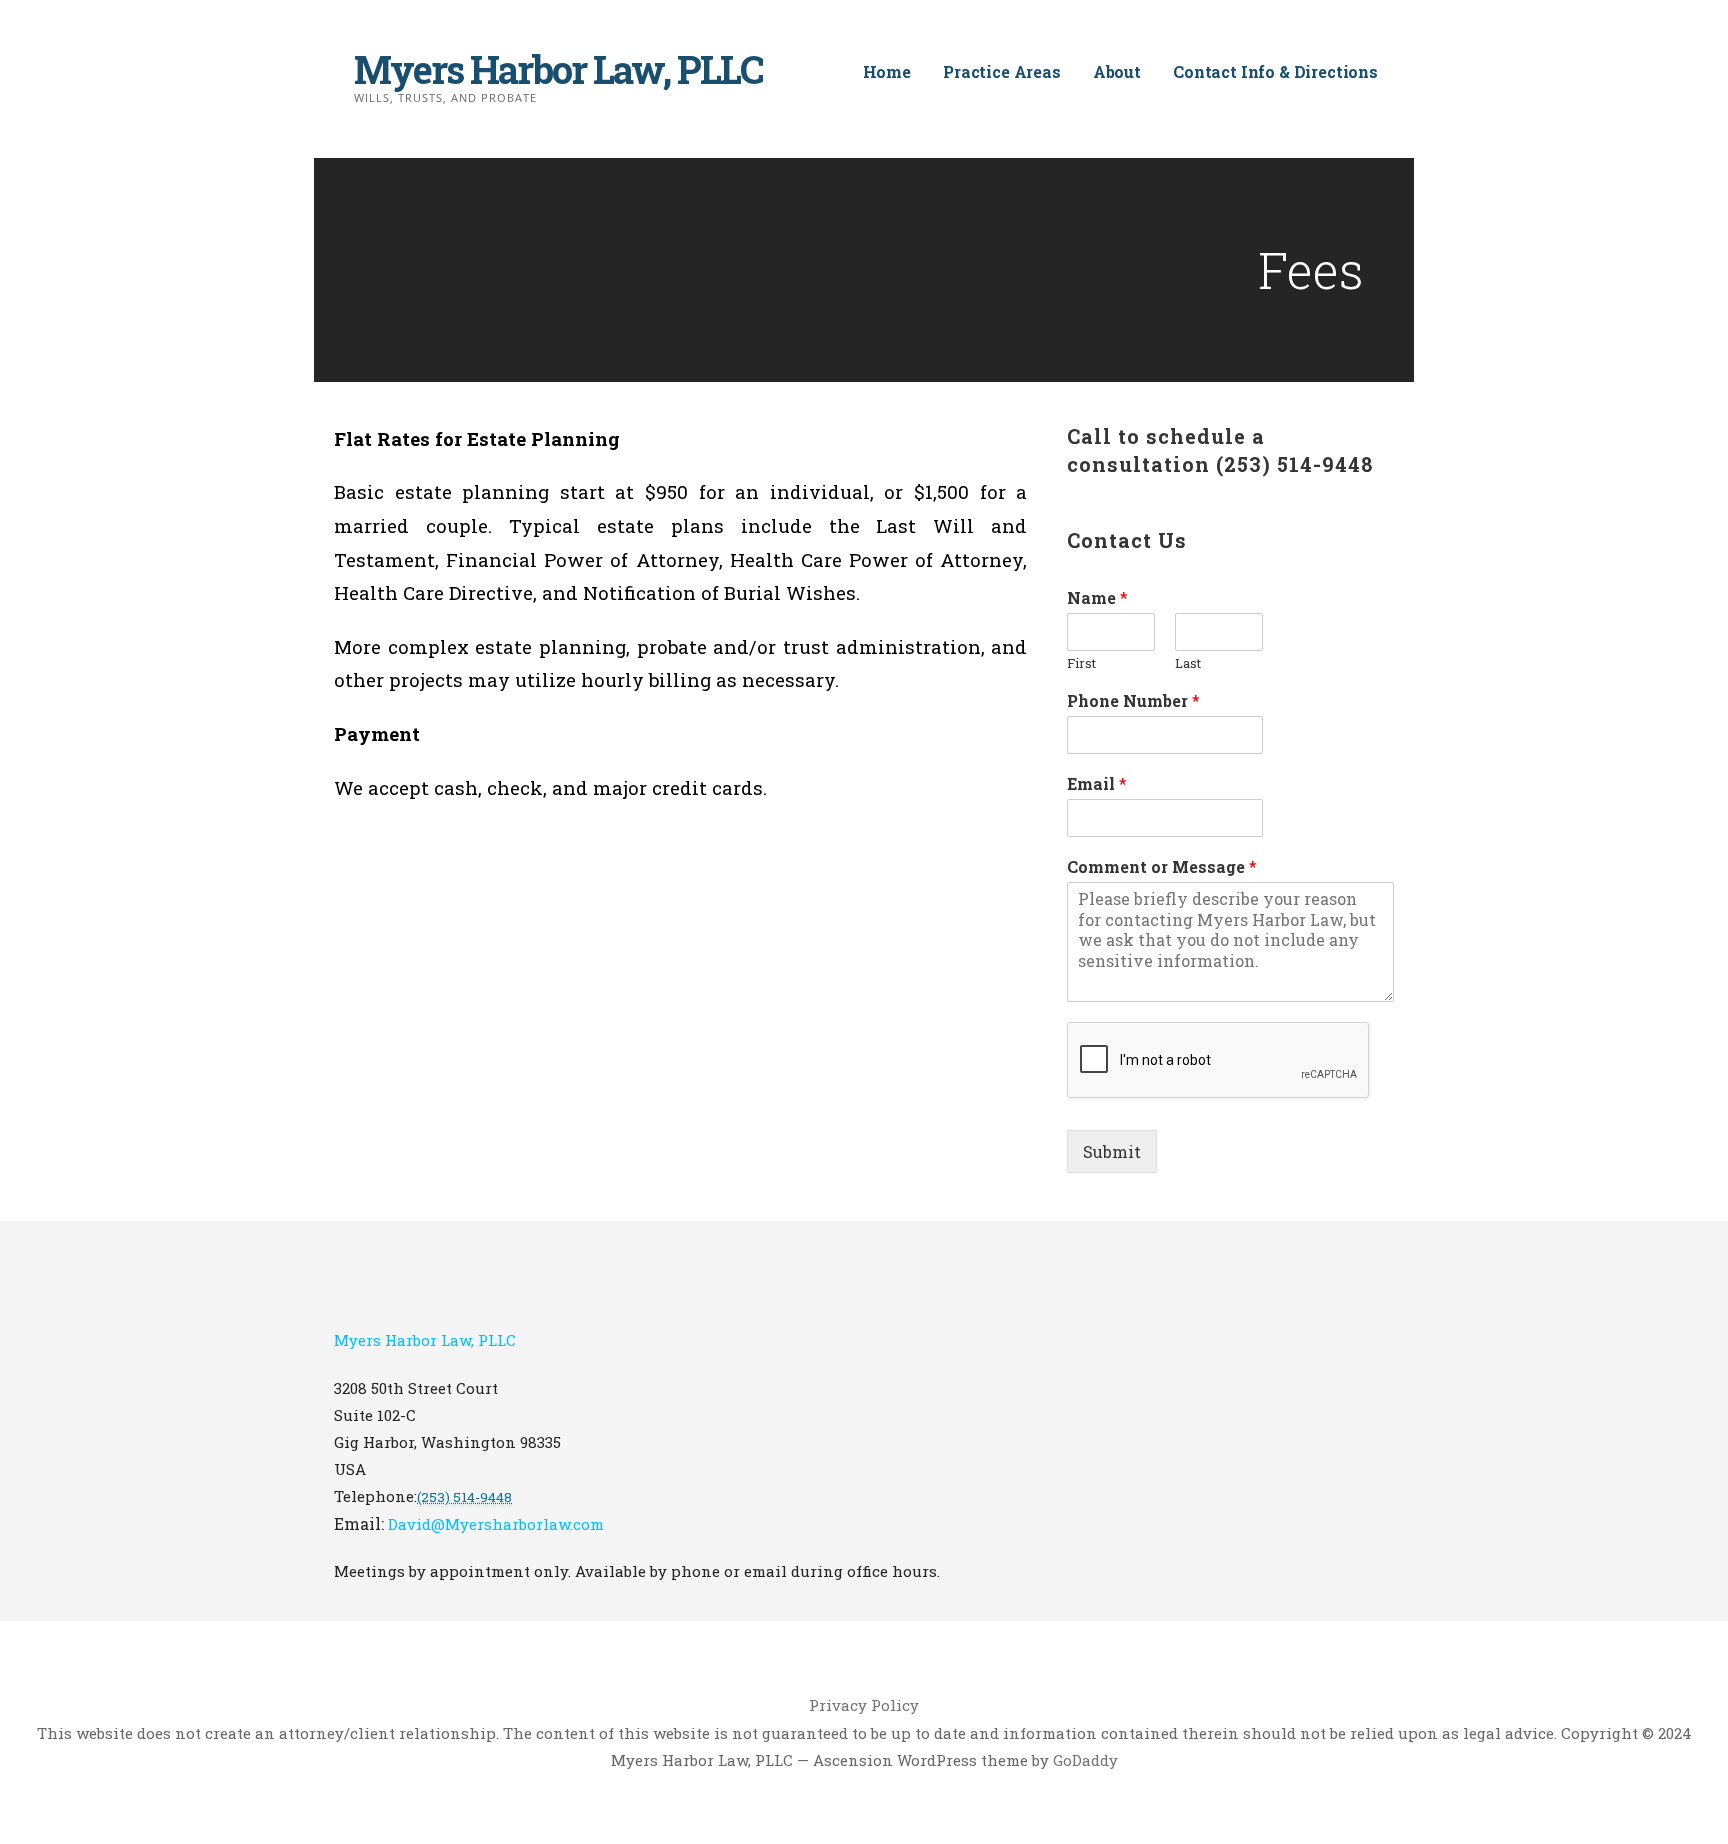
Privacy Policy (864, 1705)
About (1117, 71)
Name (1097, 598)
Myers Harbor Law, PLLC (558, 69)
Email (1097, 784)
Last (1188, 663)
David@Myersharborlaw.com (496, 1524)
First (1081, 663)
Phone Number (1133, 701)
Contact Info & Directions (1275, 71)
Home (887, 71)
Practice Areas (1002, 71)
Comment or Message (1162, 867)
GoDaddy (1085, 1760)
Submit (1112, 1151)
